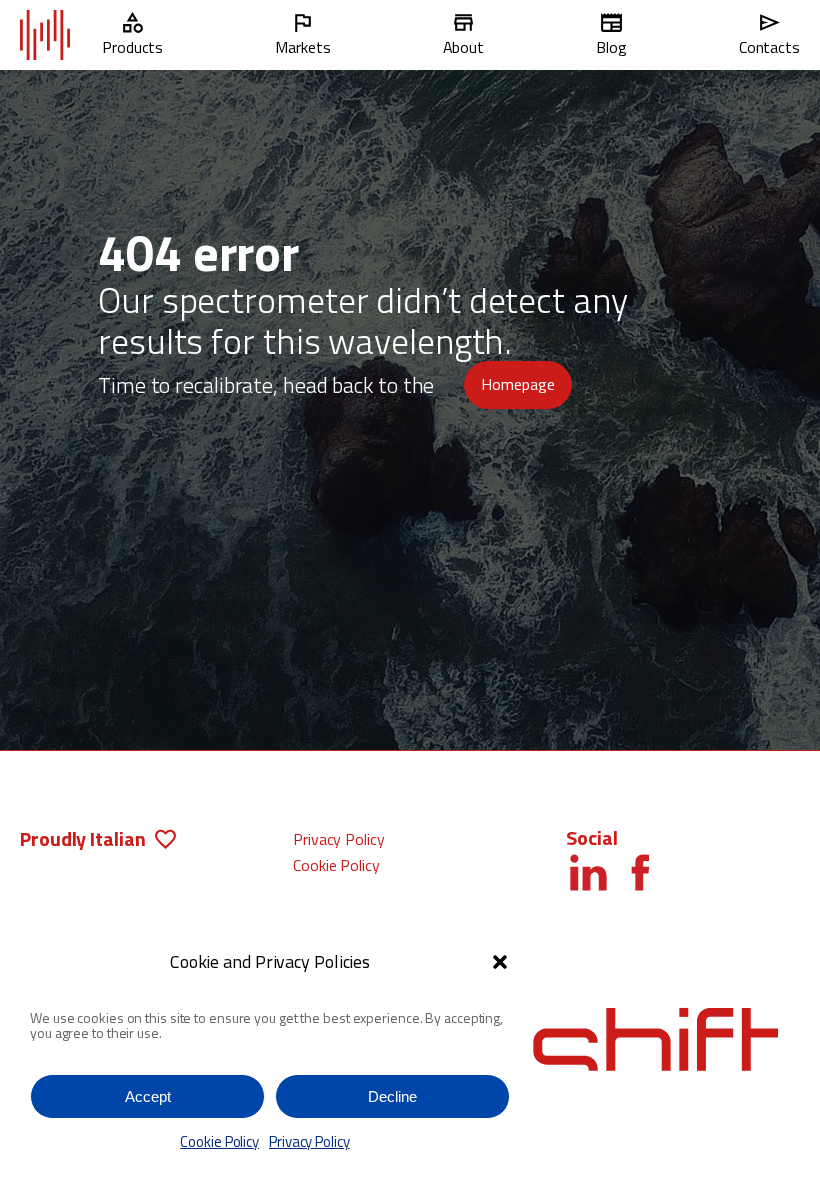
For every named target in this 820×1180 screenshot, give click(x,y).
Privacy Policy (309, 1141)
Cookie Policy (219, 1141)
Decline (392, 1096)
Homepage (517, 384)
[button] (500, 962)
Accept (148, 1096)
